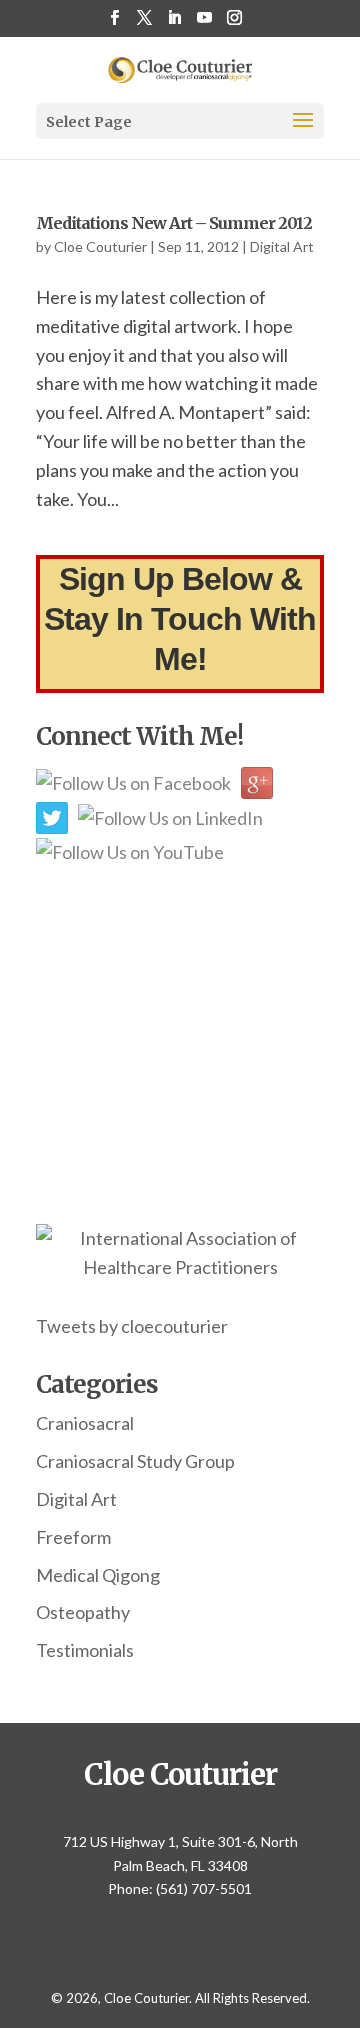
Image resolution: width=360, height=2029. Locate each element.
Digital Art (282, 246)
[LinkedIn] (174, 23)
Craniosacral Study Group (135, 1461)
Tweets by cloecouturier (132, 1326)
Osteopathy (83, 1612)
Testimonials (85, 1650)
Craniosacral (85, 1423)
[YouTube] (204, 23)
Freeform (73, 1537)
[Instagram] (234, 23)
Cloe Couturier (100, 246)
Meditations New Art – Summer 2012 (174, 223)
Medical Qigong (98, 1575)
